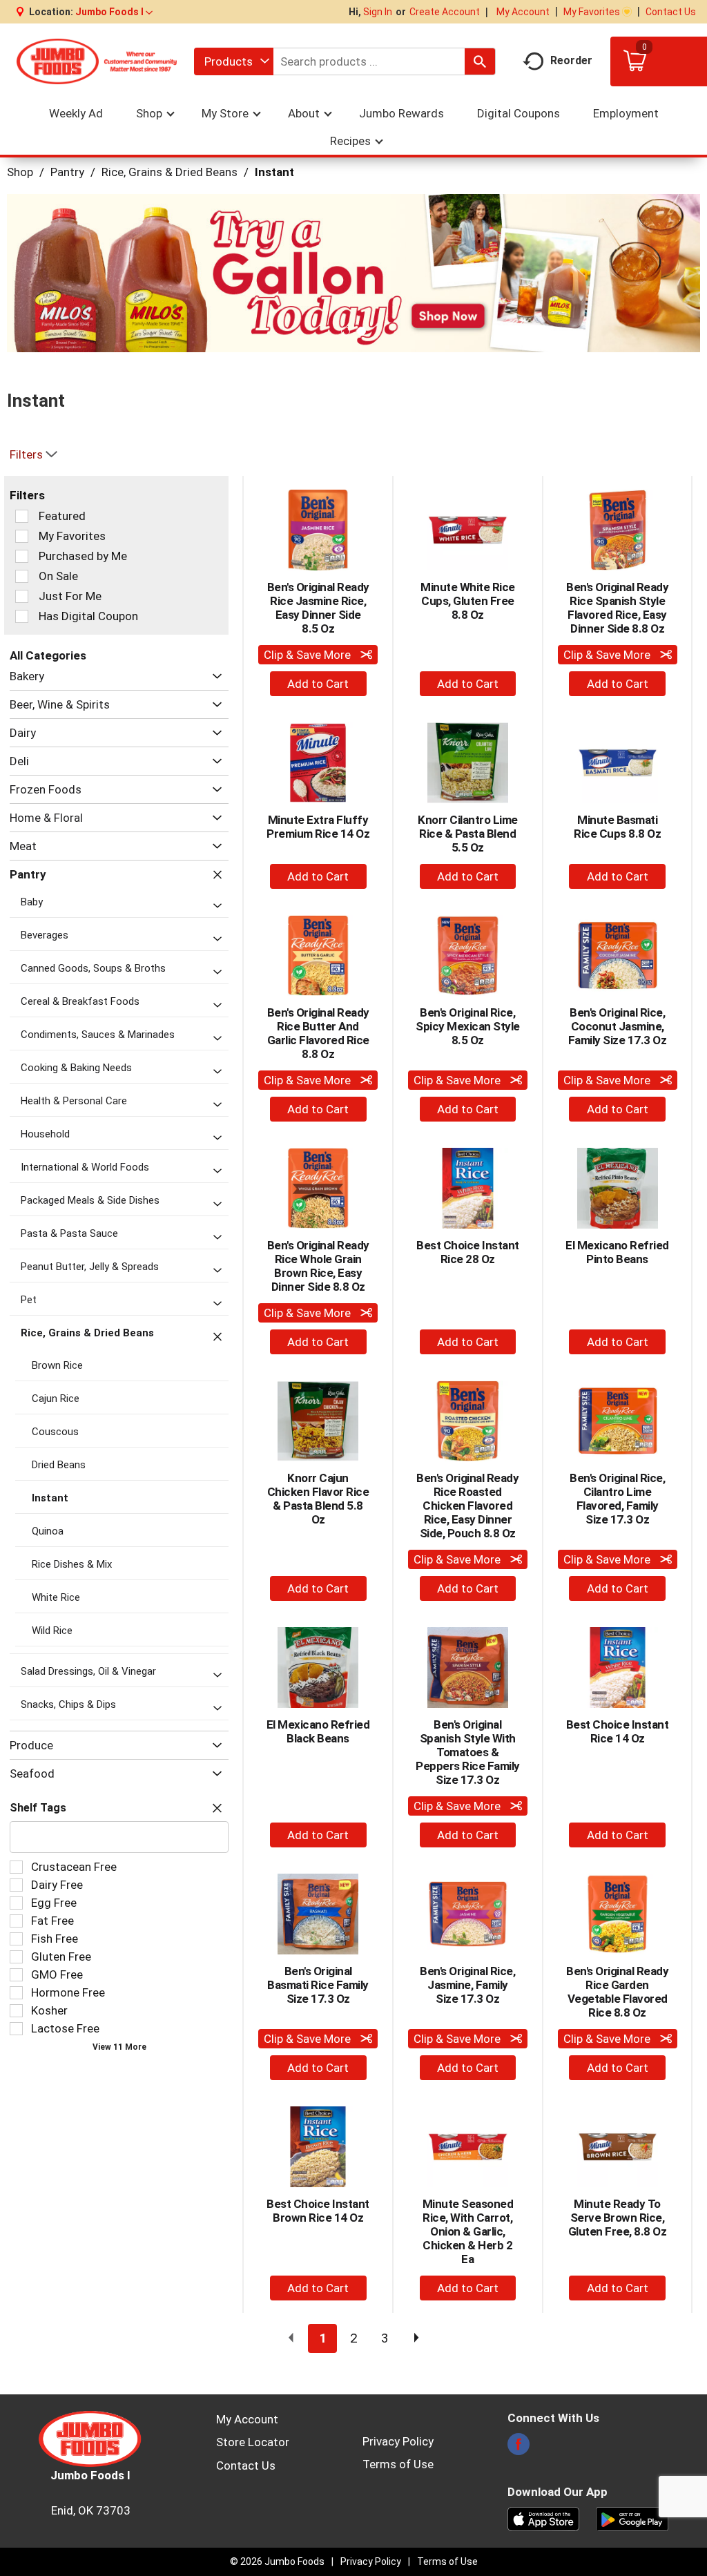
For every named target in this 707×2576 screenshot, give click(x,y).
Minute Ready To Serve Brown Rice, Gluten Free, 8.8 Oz (618, 2218)
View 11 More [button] (119, 2047)
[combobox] (234, 61)
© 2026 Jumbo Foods (277, 2561)
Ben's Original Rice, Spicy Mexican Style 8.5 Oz (468, 1026)
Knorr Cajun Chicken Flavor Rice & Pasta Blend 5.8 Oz (318, 1499)
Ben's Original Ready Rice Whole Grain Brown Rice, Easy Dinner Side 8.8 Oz (318, 1266)
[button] (114, 12)
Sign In (378, 12)
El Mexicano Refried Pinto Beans (617, 1252)
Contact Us (671, 12)
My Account (523, 12)
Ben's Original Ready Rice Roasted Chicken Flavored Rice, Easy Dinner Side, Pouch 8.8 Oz (467, 1506)
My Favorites (592, 12)
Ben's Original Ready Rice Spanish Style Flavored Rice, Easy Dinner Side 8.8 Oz (617, 608)
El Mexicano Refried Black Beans (318, 1731)
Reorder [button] (571, 60)
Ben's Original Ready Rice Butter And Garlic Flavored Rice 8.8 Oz (318, 1033)
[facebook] (519, 2448)
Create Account (445, 12)
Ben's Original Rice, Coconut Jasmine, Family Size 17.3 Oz (618, 1026)
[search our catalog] (480, 61)
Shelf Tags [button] (38, 1808)
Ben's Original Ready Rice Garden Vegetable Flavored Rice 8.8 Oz (617, 1992)
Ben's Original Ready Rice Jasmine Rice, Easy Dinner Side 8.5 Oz (318, 608)
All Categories (48, 655)
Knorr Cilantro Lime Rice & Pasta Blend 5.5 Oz (468, 834)
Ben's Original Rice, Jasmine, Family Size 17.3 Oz (467, 1985)
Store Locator (253, 2442)
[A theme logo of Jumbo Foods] (97, 61)
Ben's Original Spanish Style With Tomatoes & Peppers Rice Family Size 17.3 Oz (468, 1752)
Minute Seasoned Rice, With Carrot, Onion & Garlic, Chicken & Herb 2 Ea (468, 2231)
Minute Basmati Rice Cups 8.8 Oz (617, 827)
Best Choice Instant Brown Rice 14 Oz (318, 2211)
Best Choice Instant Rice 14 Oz (618, 1731)
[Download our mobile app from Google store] (632, 2518)
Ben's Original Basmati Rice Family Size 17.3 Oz (318, 1985)
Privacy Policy (398, 2441)
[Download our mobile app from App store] (544, 2518)
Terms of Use (398, 2464)
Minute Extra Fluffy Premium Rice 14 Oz (318, 827)
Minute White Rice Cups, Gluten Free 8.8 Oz (468, 601)
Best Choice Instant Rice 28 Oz (468, 1252)
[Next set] (416, 2338)
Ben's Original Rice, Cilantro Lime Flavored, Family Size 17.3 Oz (617, 1499)
